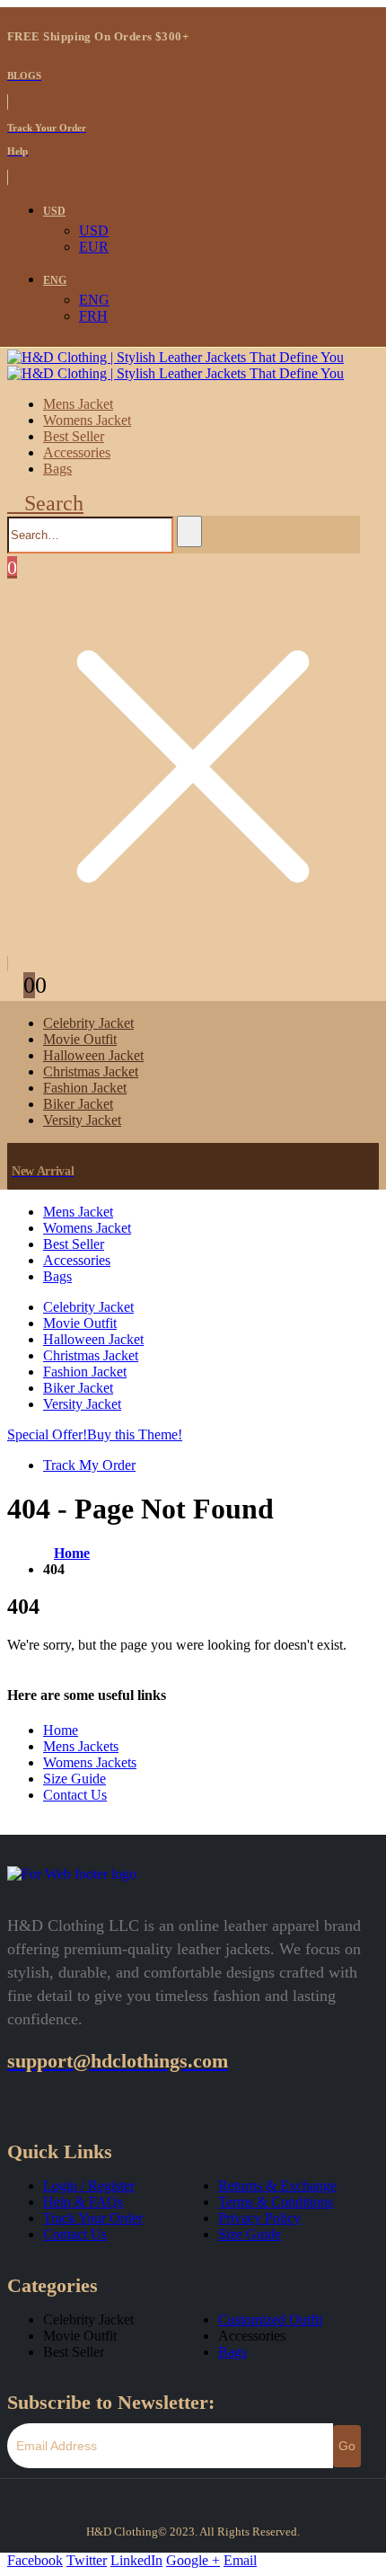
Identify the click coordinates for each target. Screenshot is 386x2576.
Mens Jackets (81, 1746)
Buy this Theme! (135, 1434)
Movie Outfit (80, 1039)
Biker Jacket (78, 1104)
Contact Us (75, 1795)
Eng (55, 280)
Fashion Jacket (85, 1088)
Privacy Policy (259, 2218)
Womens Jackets (90, 1762)
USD (54, 211)
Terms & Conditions (276, 2202)
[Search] (189, 531)
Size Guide (75, 1779)
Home (61, 1730)
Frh (93, 316)
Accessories (77, 452)
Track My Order (89, 1465)
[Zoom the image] (72, 1874)
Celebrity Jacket (88, 1023)
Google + (193, 2560)
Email (240, 2560)
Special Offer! (47, 1434)
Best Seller (74, 436)
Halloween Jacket (93, 1055)
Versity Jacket (82, 1120)
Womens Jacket (87, 420)
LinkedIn (136, 2560)
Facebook (35, 2560)
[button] (45, 503)
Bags (57, 469)
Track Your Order (93, 2218)
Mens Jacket (78, 404)
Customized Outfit (270, 2319)
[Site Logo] (175, 365)
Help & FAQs (83, 2202)
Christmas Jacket (91, 1071)
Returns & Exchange (277, 2186)
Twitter (87, 2560)
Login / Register (89, 2186)
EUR (94, 247)
